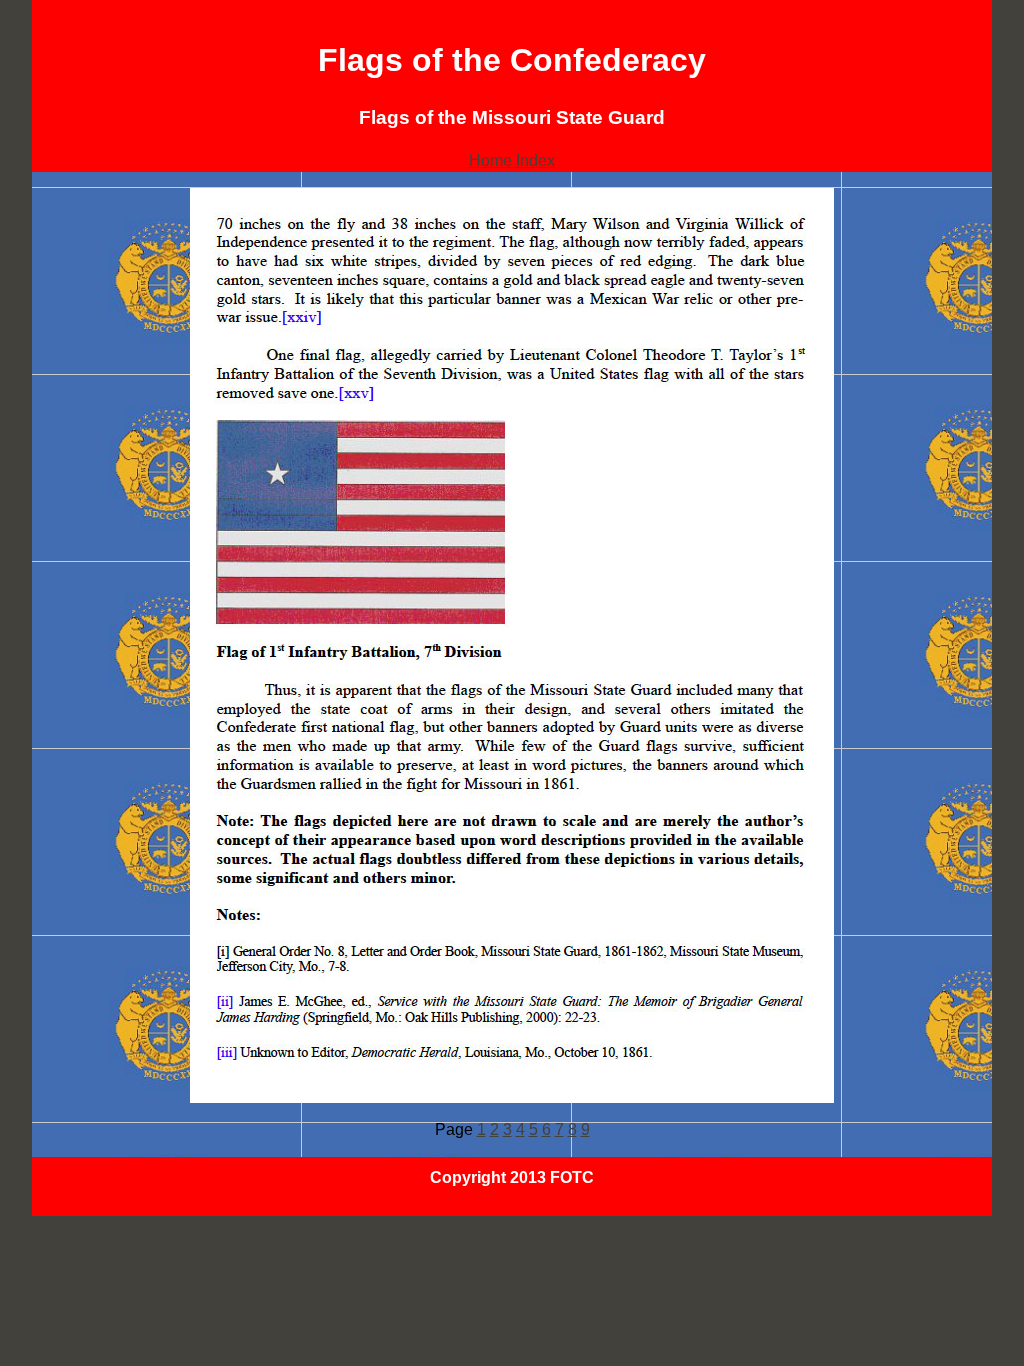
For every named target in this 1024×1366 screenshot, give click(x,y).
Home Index (512, 160)
